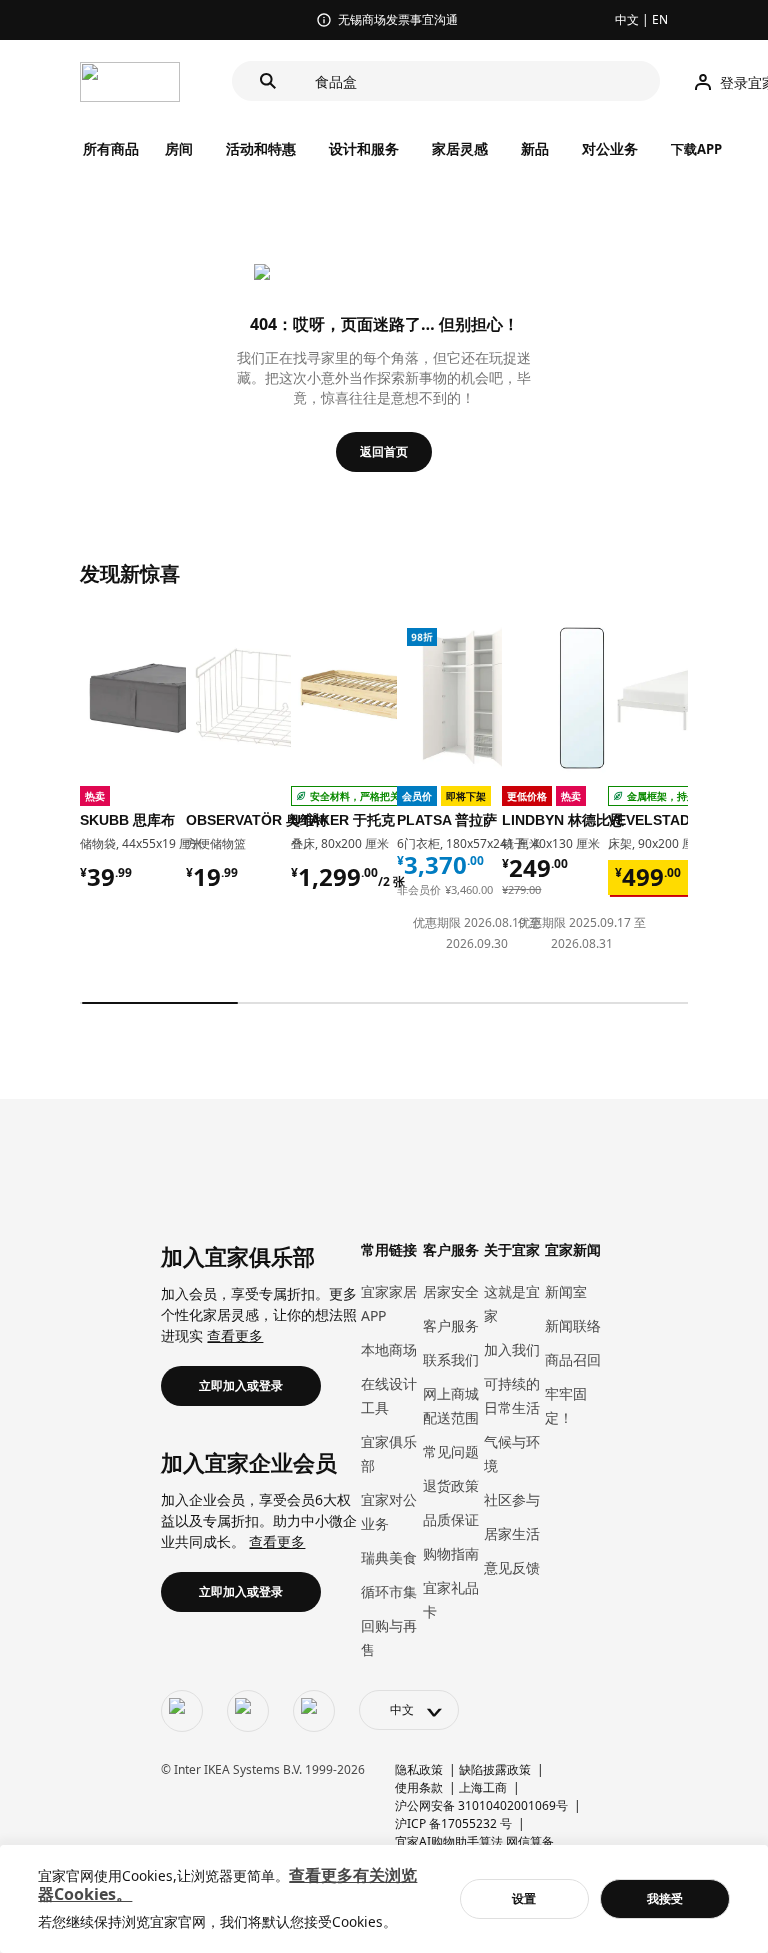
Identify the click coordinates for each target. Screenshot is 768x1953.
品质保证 (451, 1519)
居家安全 (451, 1291)
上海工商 (483, 1787)
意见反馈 (512, 1567)
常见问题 (451, 1451)
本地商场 (389, 1349)
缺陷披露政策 (495, 1769)
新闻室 (566, 1291)
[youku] (314, 1711)
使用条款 (419, 1787)
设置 (524, 1898)
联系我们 (451, 1359)
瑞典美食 (389, 1557)
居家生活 (512, 1533)
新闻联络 (573, 1325)
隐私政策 (419, 1769)
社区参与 (512, 1499)
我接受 (665, 1898)
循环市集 (389, 1591)
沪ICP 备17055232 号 (453, 1823)
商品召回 (573, 1359)
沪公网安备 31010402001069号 (481, 1805)
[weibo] (248, 1711)
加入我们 (512, 1349)
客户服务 (451, 1325)
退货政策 (451, 1485)
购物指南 (451, 1553)
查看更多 (235, 1335)
